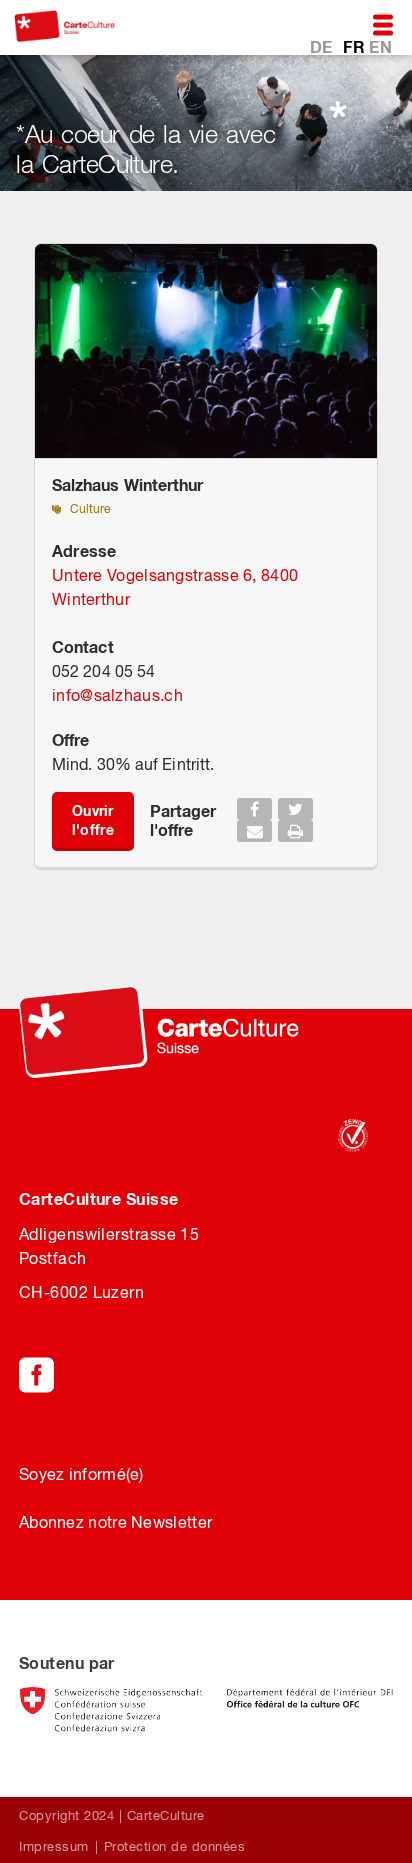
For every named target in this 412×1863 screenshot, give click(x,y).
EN (380, 46)
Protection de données (175, 1846)
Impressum (54, 1846)
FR (356, 46)
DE (323, 46)
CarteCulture (166, 1815)
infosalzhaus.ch (117, 695)
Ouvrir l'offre (93, 820)
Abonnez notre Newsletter (115, 1522)
